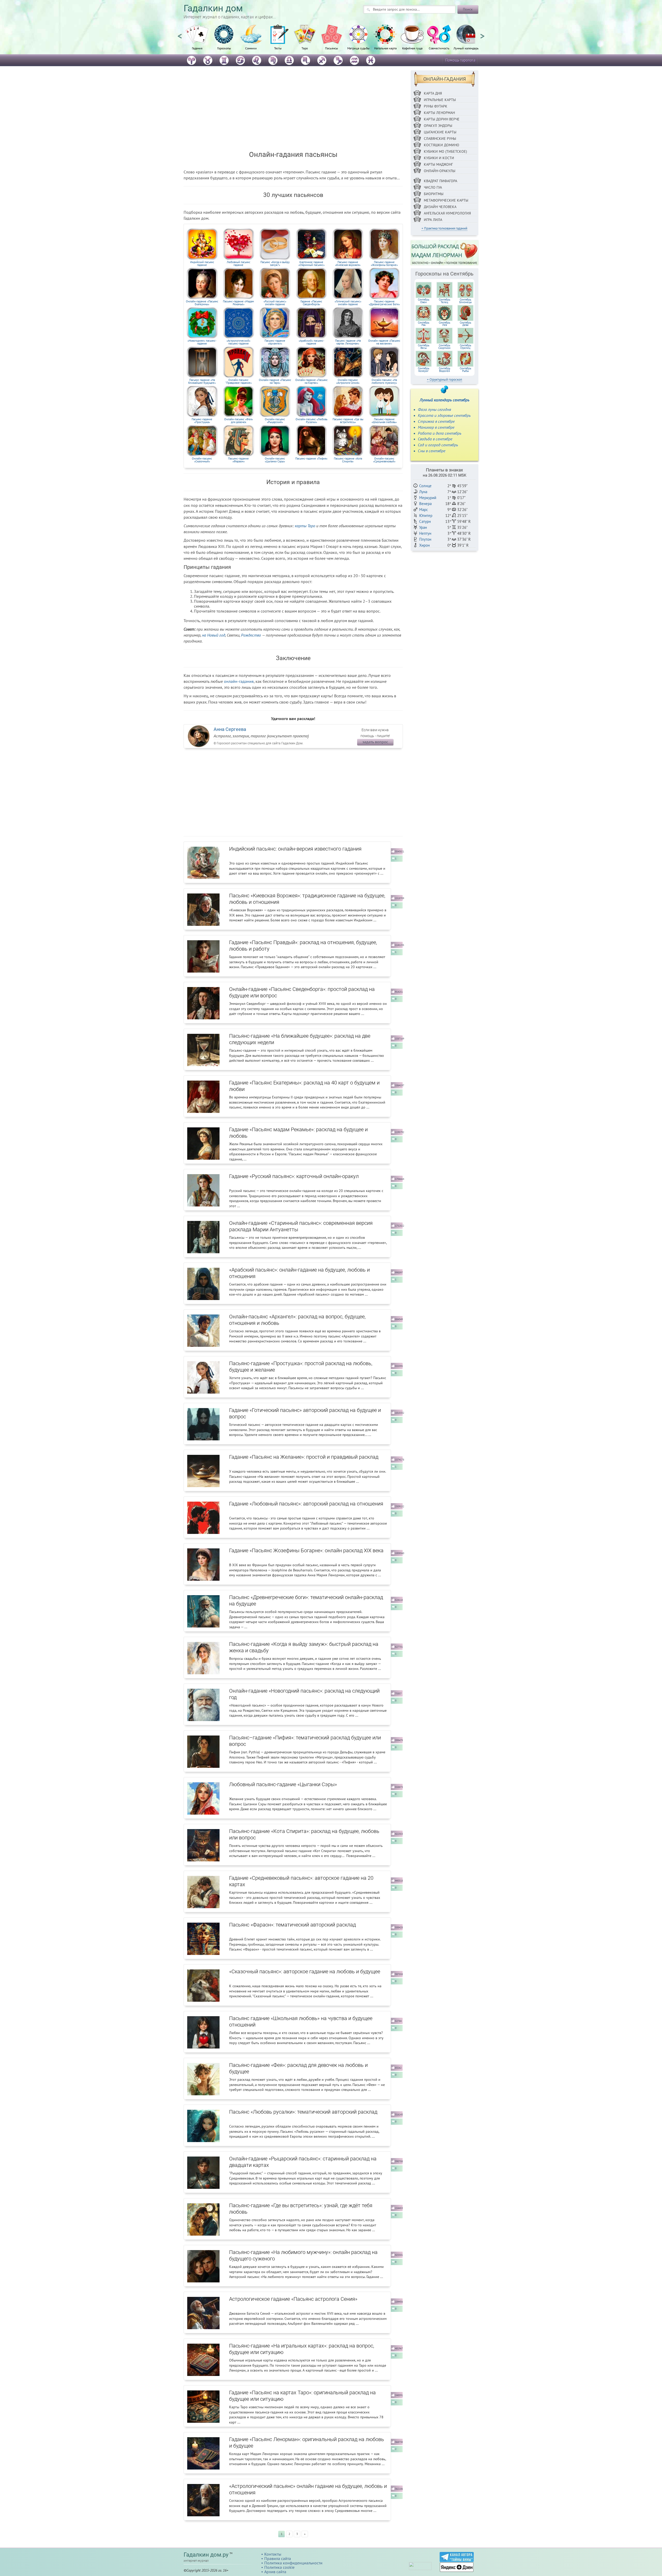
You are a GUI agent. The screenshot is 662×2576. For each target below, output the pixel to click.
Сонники (251, 48)
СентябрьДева (465, 324)
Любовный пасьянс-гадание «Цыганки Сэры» (283, 1784)
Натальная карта (385, 48)
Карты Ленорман (439, 113)
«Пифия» (311, 458)
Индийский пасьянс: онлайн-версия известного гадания (295, 849)
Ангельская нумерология (447, 213)
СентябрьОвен (424, 301)
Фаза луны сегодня (434, 409)
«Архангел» (275, 342)
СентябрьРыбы (465, 370)
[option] (197, 40)
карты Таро (305, 526)
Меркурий (428, 498)
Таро (305, 48)
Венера (425, 504)
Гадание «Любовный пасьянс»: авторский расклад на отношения (306, 1504)
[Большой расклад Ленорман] (445, 253)
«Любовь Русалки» (311, 421)
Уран (423, 527)
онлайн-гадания (239, 681)
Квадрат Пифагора (441, 181)
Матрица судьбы (358, 48)
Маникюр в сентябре (436, 427)
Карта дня (433, 93)
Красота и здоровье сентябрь (444, 415)
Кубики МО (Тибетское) (445, 151)
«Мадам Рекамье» (238, 303)
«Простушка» (202, 421)
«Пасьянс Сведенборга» (311, 303)
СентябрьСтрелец (465, 347)
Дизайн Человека (440, 207)
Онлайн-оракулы (440, 171)
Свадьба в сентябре (435, 439)
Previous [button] (180, 34)
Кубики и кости (439, 158)
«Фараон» (238, 460)
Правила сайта (278, 2558)
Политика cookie (279, 2567)
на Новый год (214, 635)
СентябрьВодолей (445, 370)
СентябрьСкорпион (444, 347)
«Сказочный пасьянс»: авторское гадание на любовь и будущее (305, 1971)
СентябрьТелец (445, 301)
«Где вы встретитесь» (348, 421)
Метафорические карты (446, 200)
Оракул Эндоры (438, 126)
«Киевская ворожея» (348, 263)
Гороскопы (224, 48)
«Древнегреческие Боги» (384, 303)
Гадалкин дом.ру (206, 2555)
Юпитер (426, 515)
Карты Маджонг (438, 164)
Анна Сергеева (230, 729)
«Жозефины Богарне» (384, 263)
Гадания (197, 48)
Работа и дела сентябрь (440, 433)
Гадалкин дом (213, 8)
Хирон (424, 545)
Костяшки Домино (442, 145)
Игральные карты (440, 100)
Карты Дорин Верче (442, 119)
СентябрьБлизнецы (465, 301)
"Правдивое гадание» (238, 381)
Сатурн (425, 521)
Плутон (425, 539)
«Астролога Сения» (348, 381)
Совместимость (439, 48)
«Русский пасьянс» (275, 303)
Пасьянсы (332, 48)
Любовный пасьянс (239, 263)
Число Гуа (433, 187)
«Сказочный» (202, 460)
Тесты (278, 48)
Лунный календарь (466, 48)
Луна (423, 492)
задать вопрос (375, 742)
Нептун (425, 533)
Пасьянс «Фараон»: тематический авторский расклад (292, 1925)
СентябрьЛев (445, 324)
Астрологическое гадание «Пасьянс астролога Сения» (293, 2299)
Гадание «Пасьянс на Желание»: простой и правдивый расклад (304, 1457)
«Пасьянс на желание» (384, 342)
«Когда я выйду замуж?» (275, 263)
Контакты (273, 2554)
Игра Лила (433, 220)
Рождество (251, 635)
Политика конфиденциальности (293, 2563)
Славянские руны (440, 139)
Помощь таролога (460, 60)
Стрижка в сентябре (436, 421)
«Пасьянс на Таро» (275, 381)
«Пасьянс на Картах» (311, 381)
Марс (424, 510)
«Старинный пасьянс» (311, 263)
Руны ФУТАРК (436, 106)
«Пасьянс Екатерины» (202, 303)
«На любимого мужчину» (384, 381)
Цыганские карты (440, 132)
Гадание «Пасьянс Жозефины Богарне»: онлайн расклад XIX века (306, 1550)
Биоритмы (434, 194)
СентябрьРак (424, 324)
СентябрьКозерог (424, 370)
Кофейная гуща (412, 48)
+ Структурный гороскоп (445, 380)
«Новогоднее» (202, 342)
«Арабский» (311, 342)
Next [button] (482, 34)
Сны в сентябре (432, 451)
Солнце (425, 486)
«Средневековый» (384, 460)
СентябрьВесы (424, 347)
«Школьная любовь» (384, 421)
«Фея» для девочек (239, 421)
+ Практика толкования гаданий (444, 228)
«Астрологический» (238, 342)
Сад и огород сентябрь (438, 445)
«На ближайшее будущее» (202, 381)
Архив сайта (275, 2572)
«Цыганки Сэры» (275, 460)
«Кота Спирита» (348, 460)
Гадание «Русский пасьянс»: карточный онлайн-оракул (294, 1176)
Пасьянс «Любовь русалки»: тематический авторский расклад (303, 2112)
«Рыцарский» (275, 421)
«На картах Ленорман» (348, 342)
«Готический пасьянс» (348, 303)
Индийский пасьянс (202, 263)
